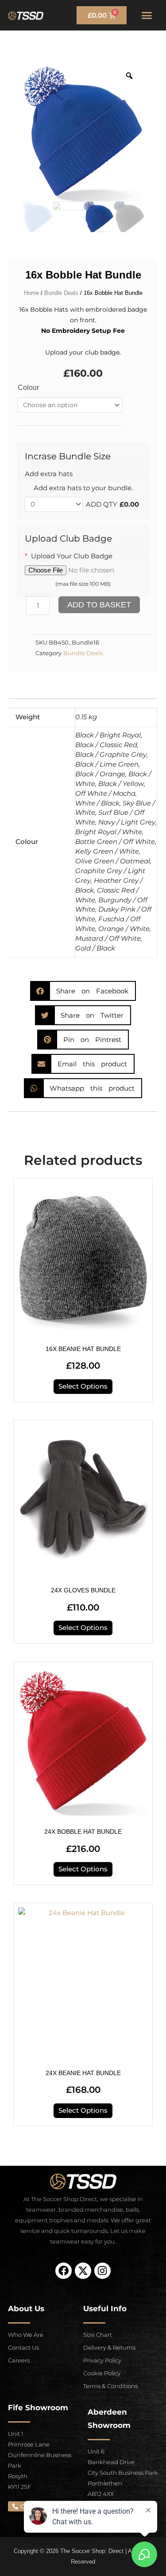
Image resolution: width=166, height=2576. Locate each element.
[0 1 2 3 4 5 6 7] (54, 505)
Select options (83, 1386)
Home (31, 293)
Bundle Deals (61, 293)
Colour (28, 387)
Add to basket (99, 605)
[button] (147, 15)
